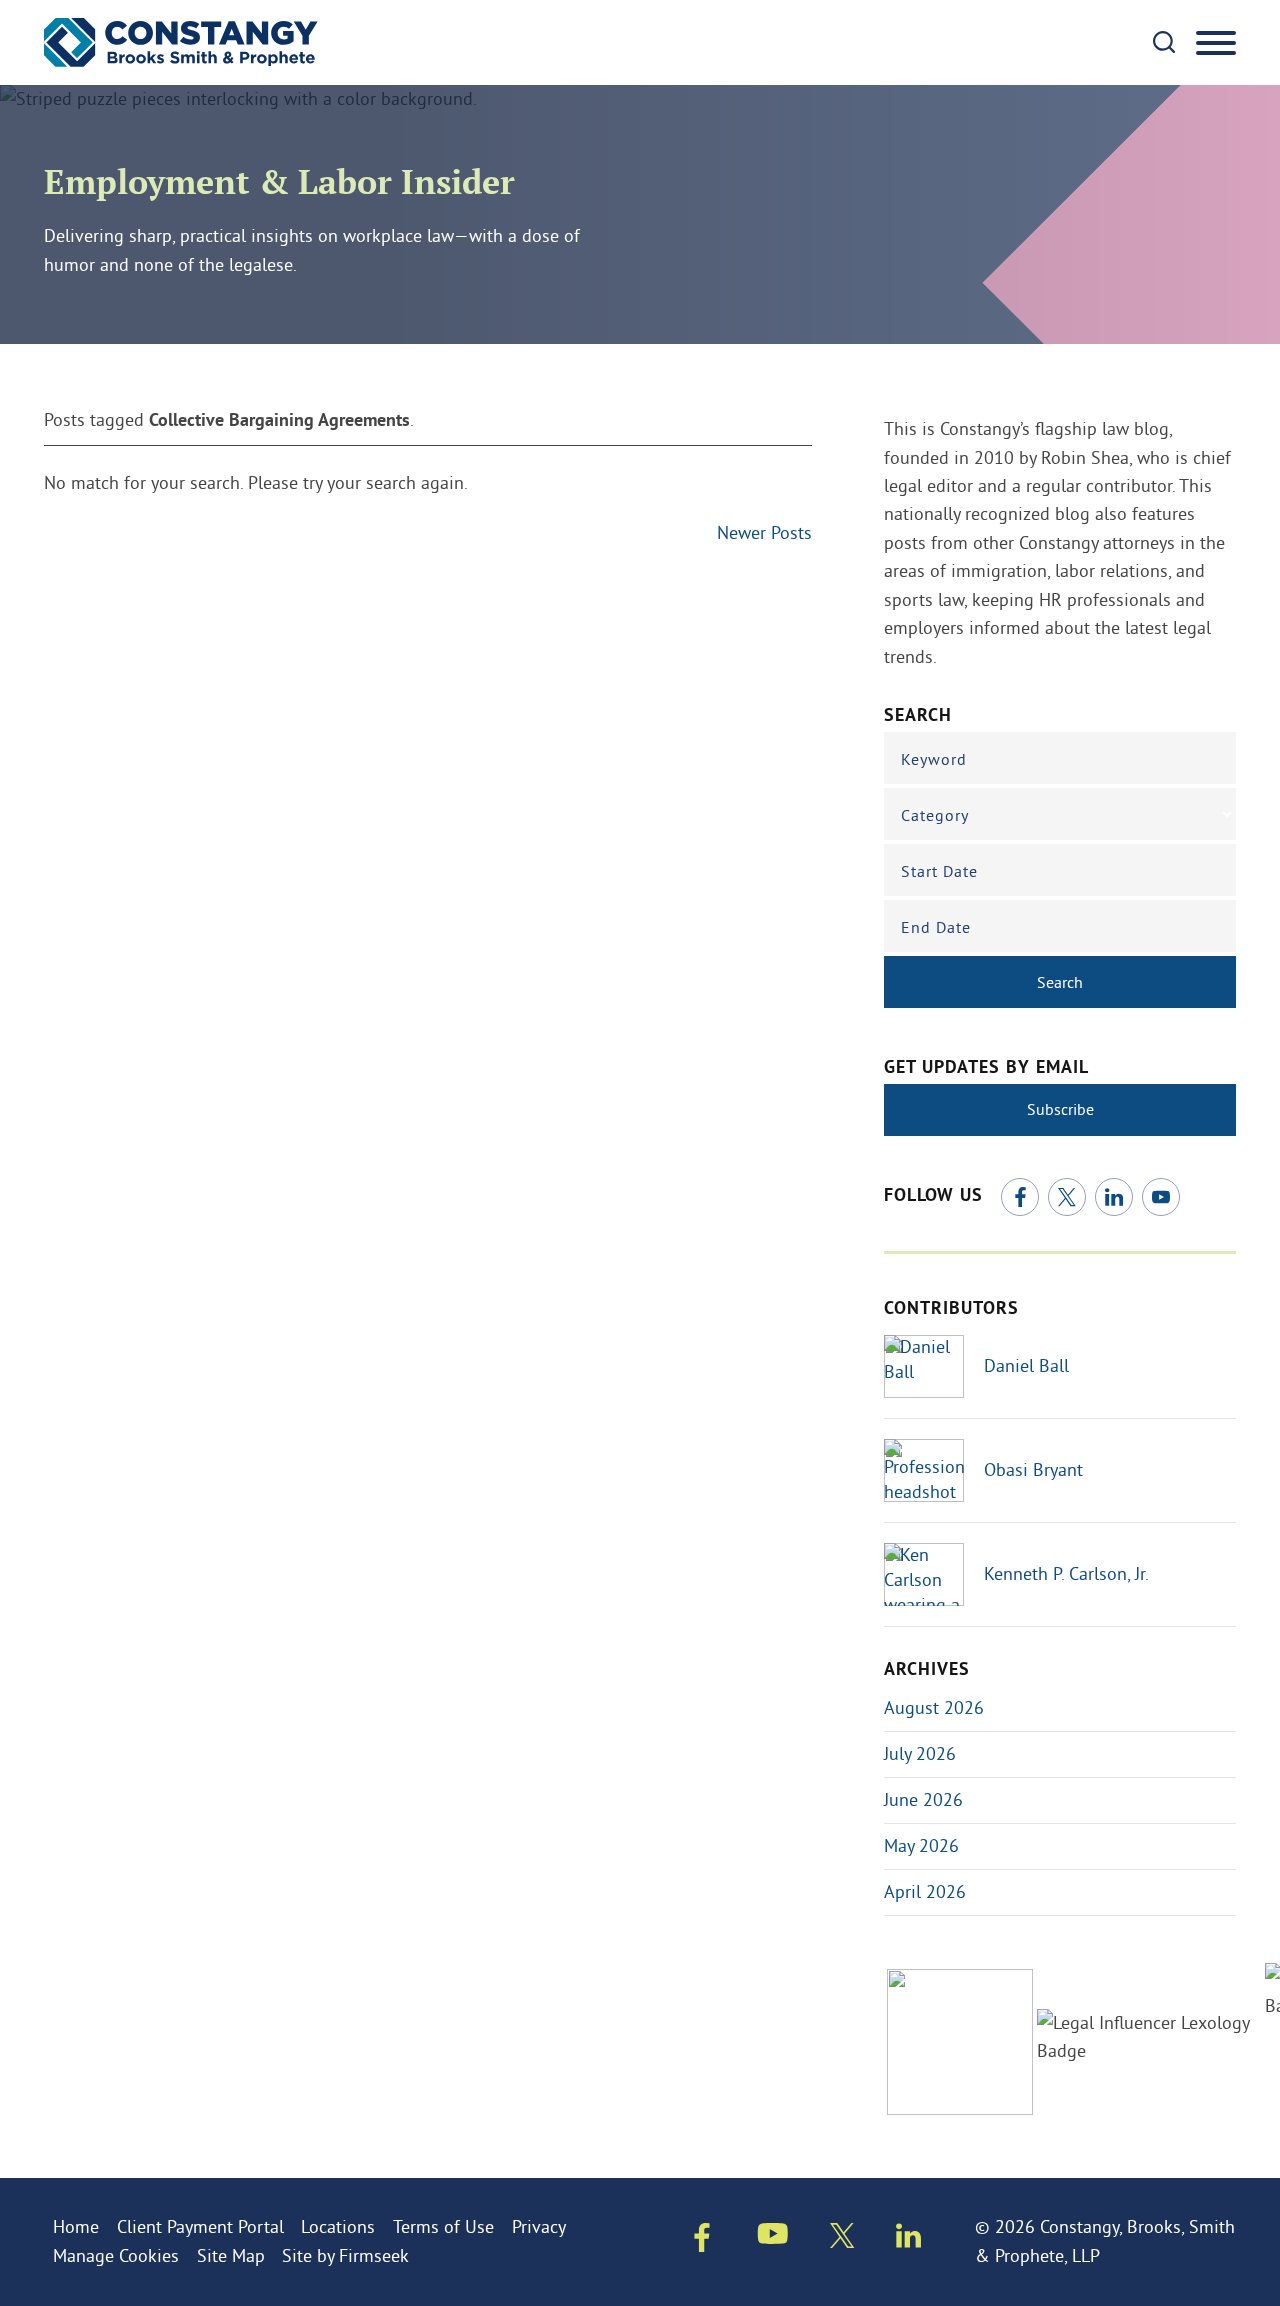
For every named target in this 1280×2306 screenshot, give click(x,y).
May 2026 (921, 1845)
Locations (338, 2226)
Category (935, 815)
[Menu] (1216, 44)
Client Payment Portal (200, 2226)
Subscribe (1060, 1109)
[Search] (1164, 42)
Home (76, 2226)
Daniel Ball (1026, 1365)
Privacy (539, 2226)
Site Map (231, 2255)
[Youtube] (773, 2237)
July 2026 (920, 1753)
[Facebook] (1020, 1197)
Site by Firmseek (345, 2255)
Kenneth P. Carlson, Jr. (1066, 1573)
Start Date (939, 871)
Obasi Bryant (1033, 1469)
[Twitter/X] (1067, 1197)
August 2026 (934, 1707)
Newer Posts (764, 532)
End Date (936, 927)
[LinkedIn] (1114, 1197)
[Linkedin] (908, 2239)
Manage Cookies (116, 2255)
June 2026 (923, 1799)
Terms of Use (443, 2226)
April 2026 (925, 1891)
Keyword (934, 759)
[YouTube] (1161, 1197)
